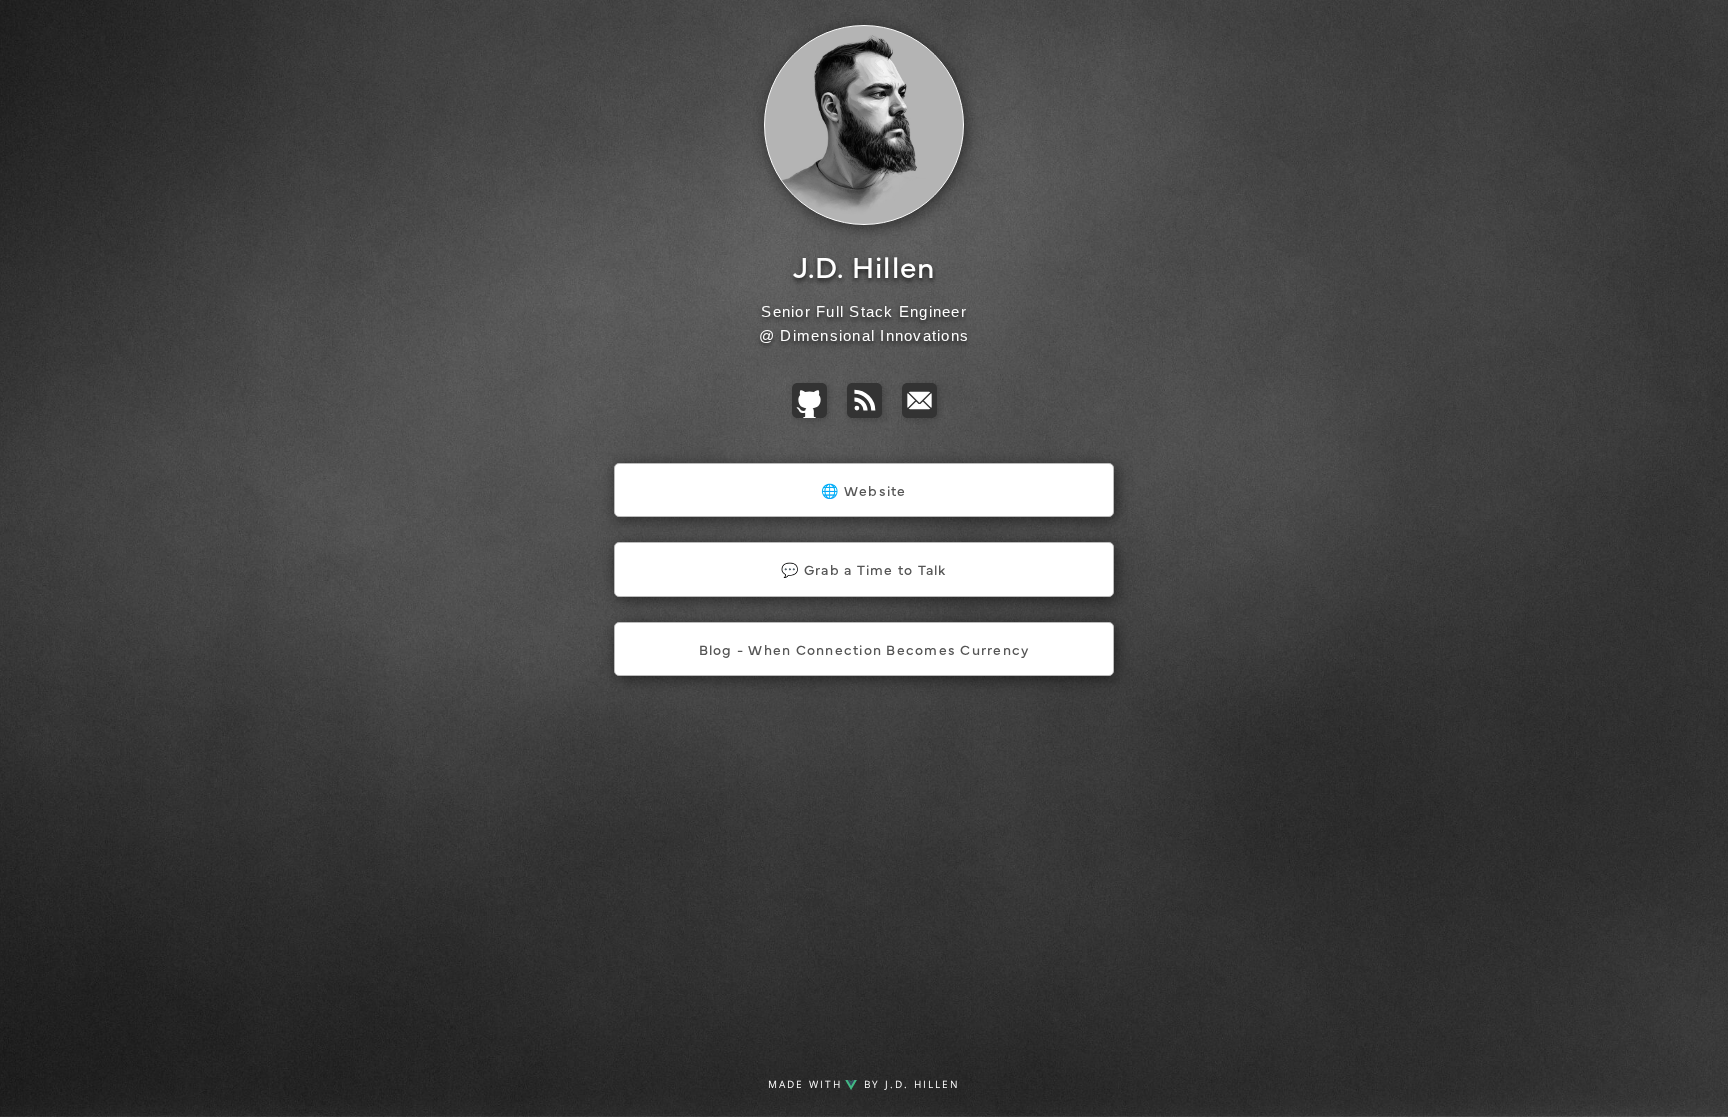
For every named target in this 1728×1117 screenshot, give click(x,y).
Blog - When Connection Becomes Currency (864, 649)
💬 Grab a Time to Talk (863, 569)
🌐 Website (863, 490)
